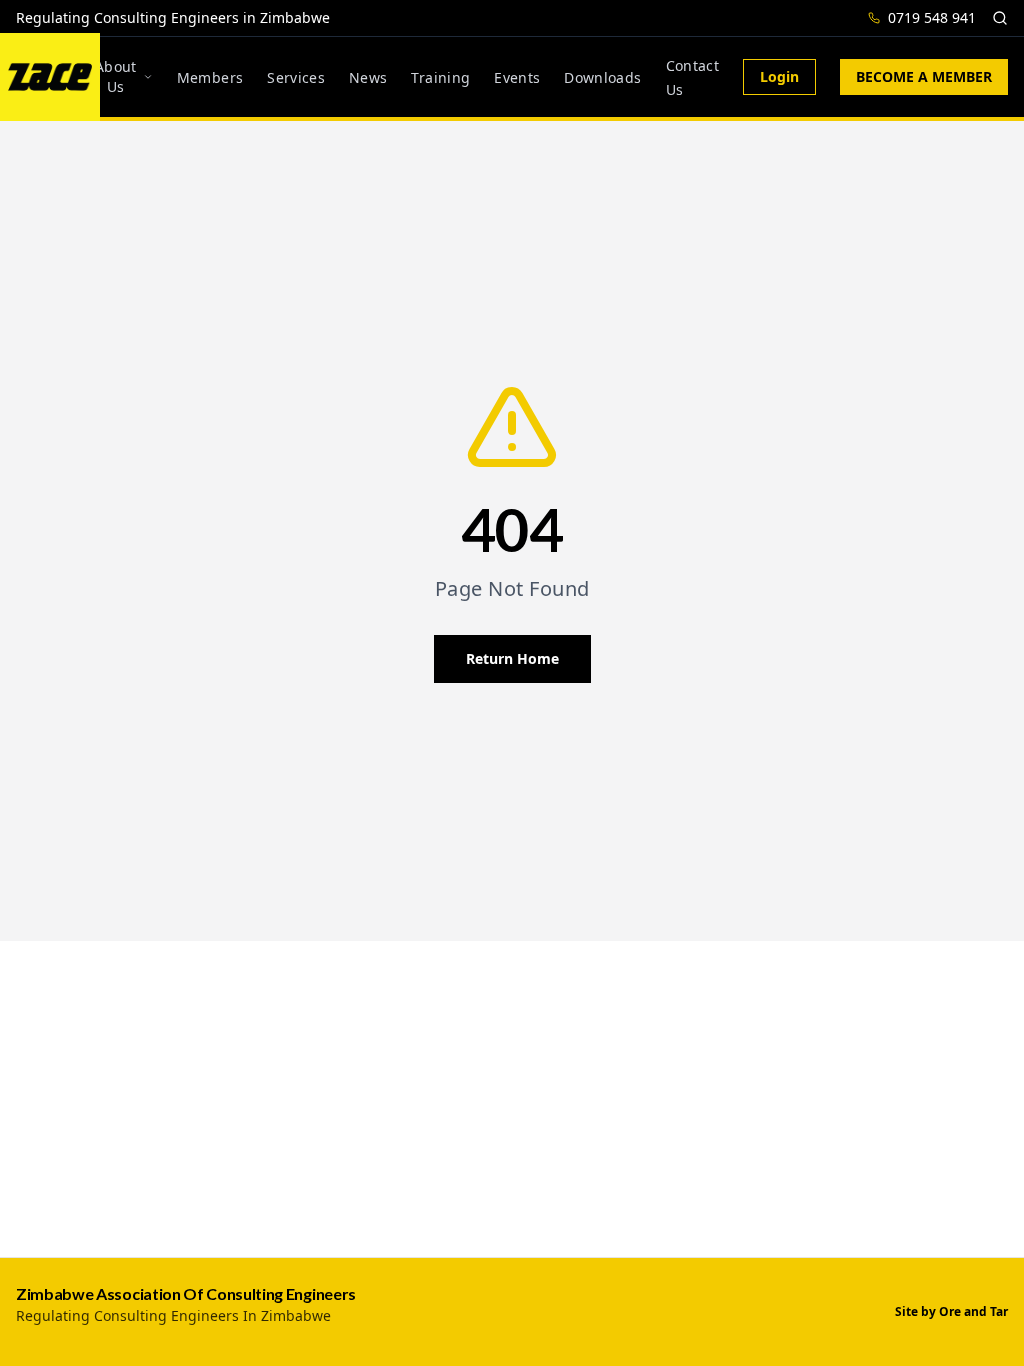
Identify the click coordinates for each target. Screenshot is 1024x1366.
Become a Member (924, 76)
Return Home (512, 658)
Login (779, 76)
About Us (116, 76)
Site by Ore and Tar (951, 1312)
